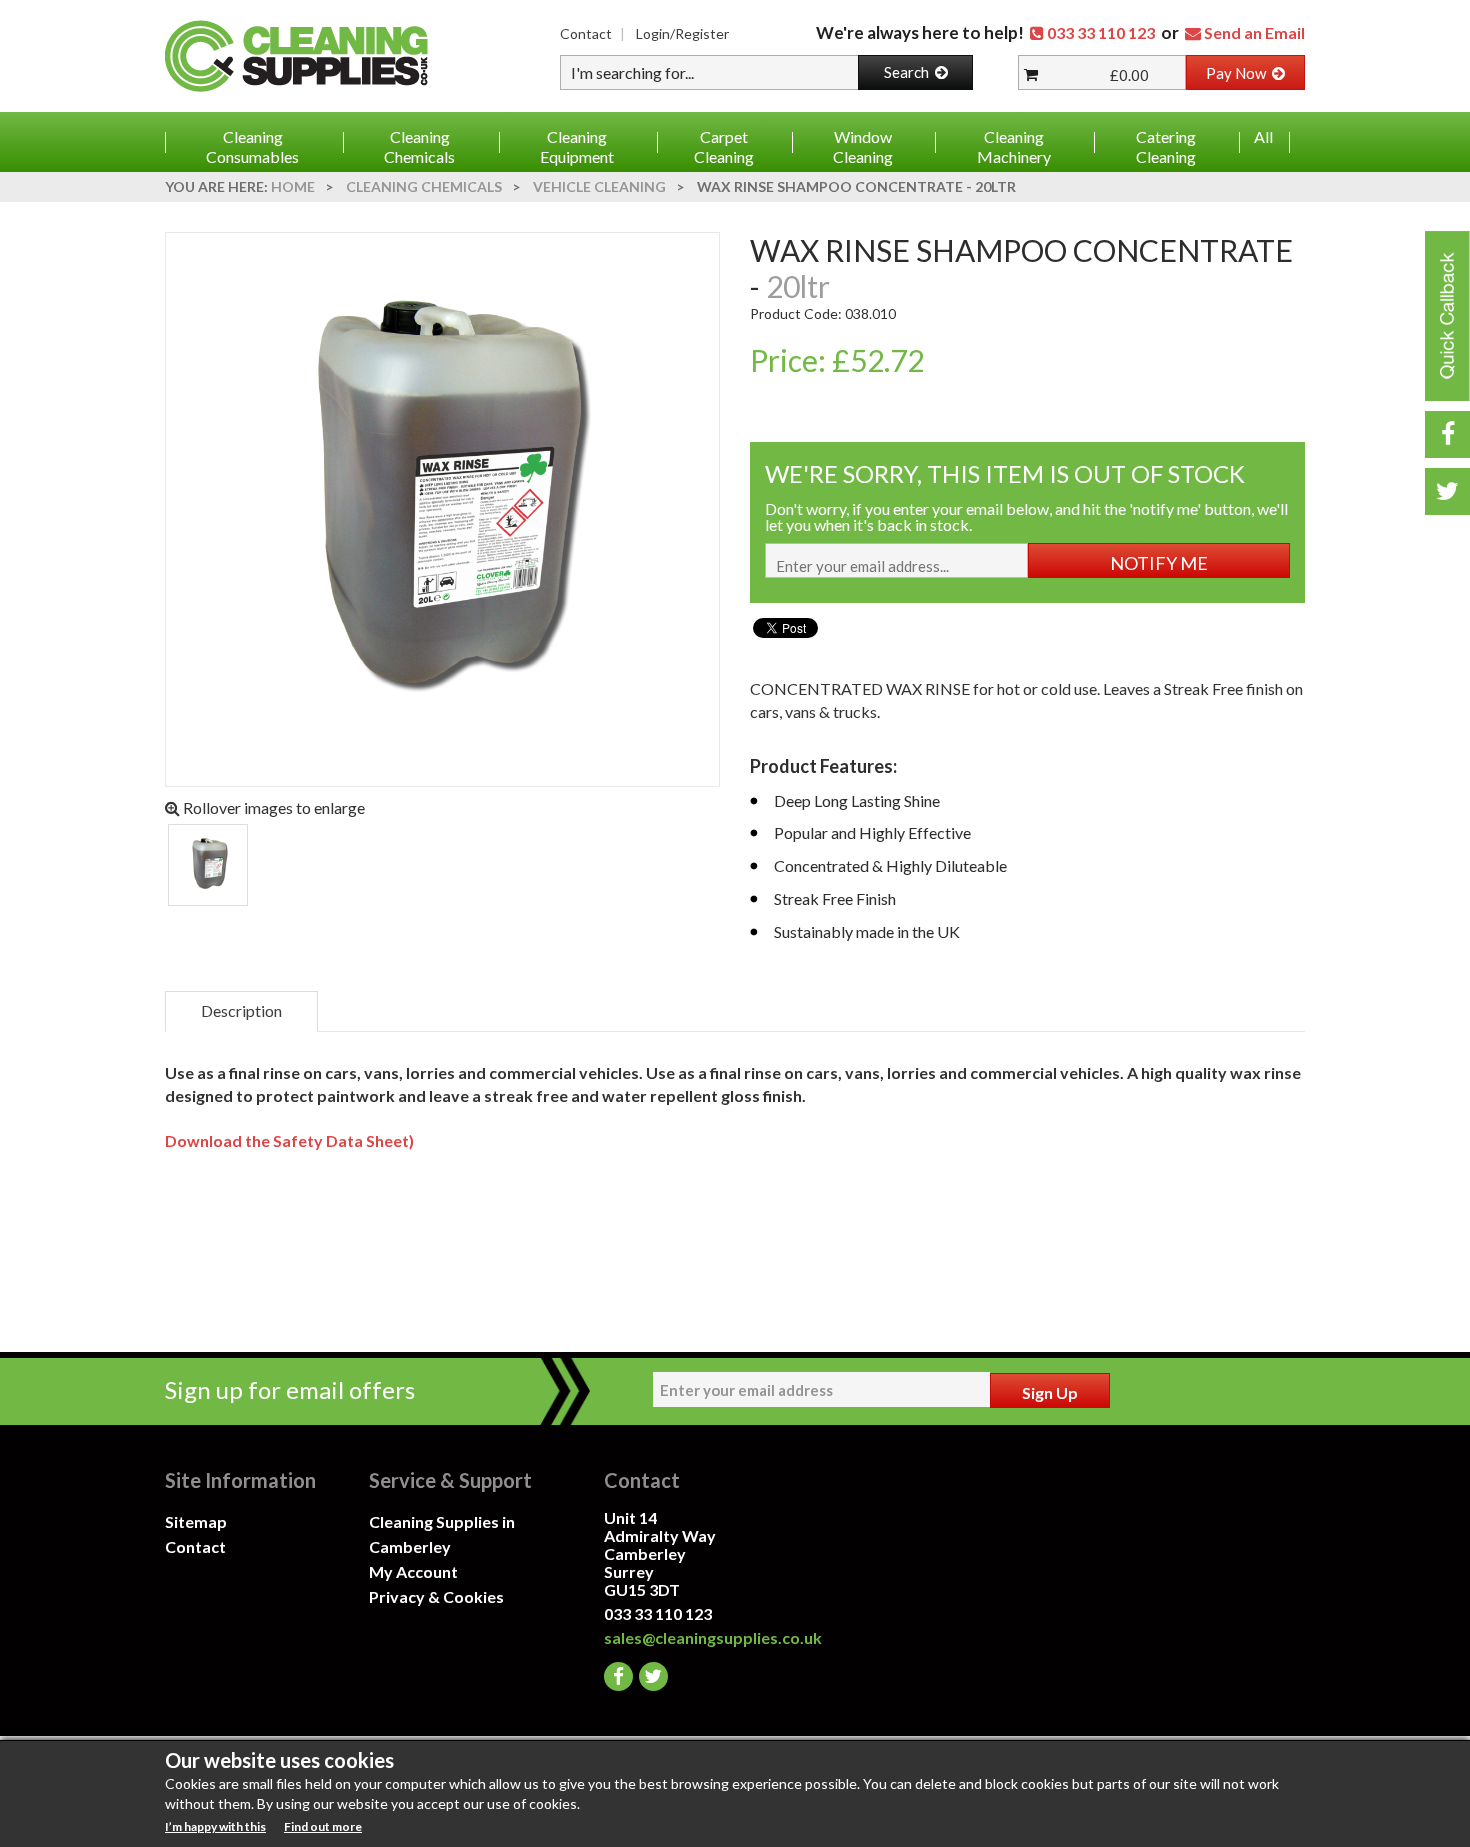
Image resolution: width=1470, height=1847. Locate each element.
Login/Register (682, 33)
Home (293, 186)
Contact (586, 33)
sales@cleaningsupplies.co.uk (706, 1637)
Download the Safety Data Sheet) (289, 1140)
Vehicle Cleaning (599, 186)
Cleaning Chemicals (419, 146)
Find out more (323, 1826)
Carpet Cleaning (724, 146)
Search (909, 72)
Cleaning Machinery (1014, 146)
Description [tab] (241, 1010)
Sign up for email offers (290, 1389)
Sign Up (1050, 1392)
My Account (413, 1571)
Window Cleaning (863, 146)
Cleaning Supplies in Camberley (442, 1534)
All (1263, 136)
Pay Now (1239, 73)
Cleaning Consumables (252, 146)
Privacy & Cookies (436, 1596)
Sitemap (196, 1521)
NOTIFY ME (1159, 563)
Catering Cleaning (1166, 146)
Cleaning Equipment (577, 146)
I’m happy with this (215, 1826)
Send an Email (1254, 32)
